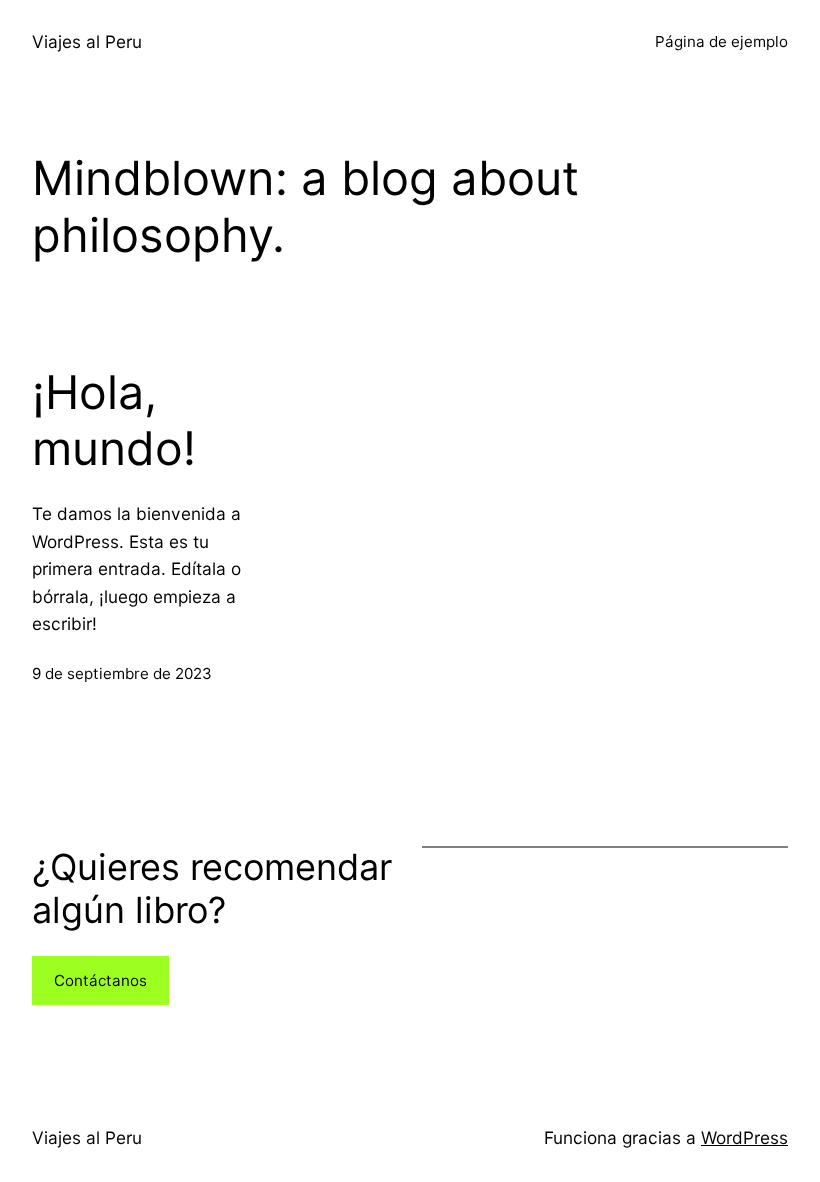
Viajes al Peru (87, 41)
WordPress (744, 1137)
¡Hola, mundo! (114, 420)
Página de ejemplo (721, 41)
